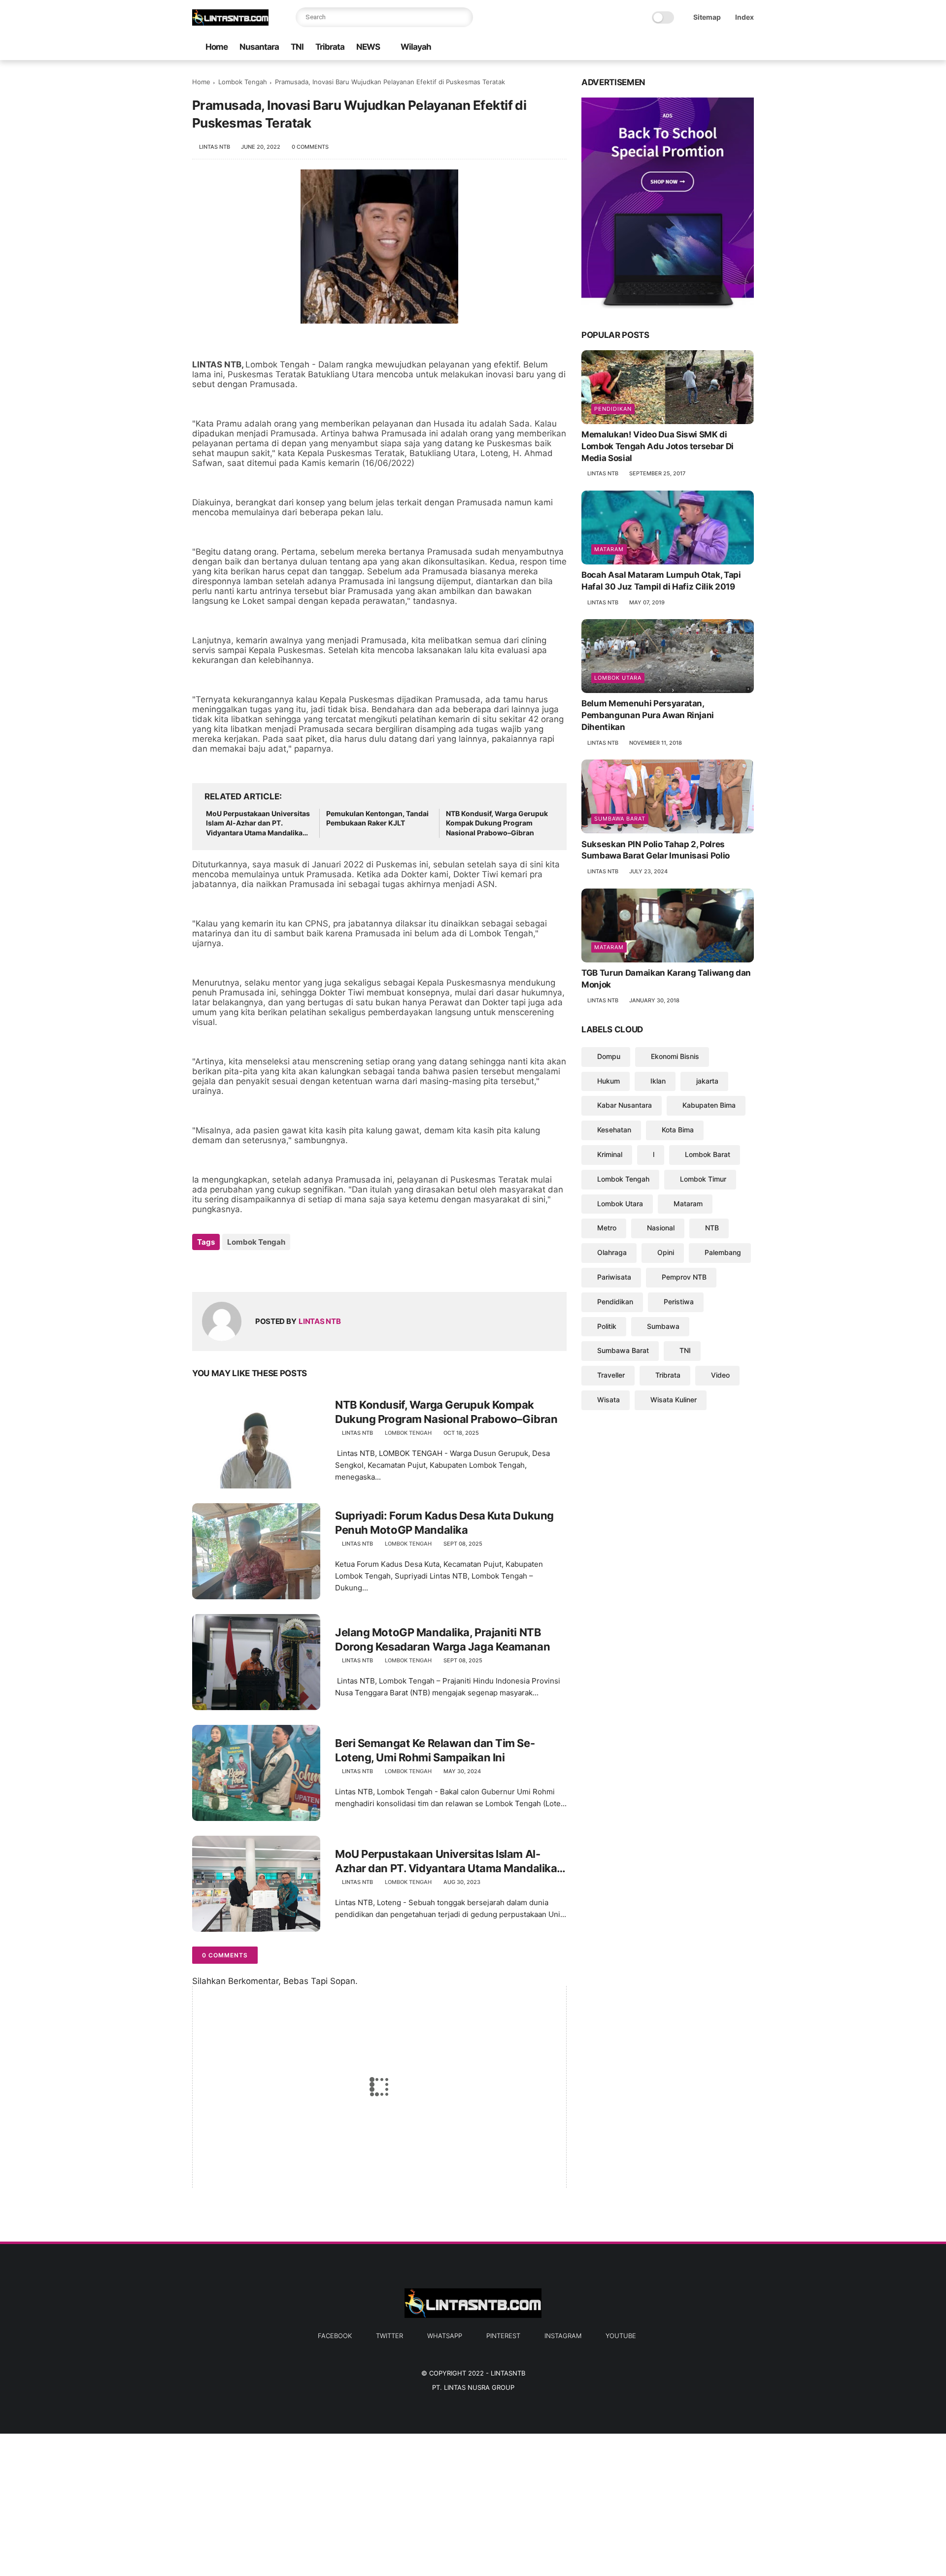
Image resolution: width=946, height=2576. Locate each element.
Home (217, 47)
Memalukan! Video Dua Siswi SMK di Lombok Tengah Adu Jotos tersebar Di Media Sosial (658, 446)
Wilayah (416, 47)
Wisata (608, 1400)
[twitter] (685, 48)
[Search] (463, 17)
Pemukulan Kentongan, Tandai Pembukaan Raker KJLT (377, 818)
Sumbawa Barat (620, 818)
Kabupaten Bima (709, 1105)
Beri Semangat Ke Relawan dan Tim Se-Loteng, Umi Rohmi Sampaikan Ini (435, 1750)
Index (744, 17)
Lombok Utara (618, 678)
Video (720, 1375)
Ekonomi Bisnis (675, 1056)
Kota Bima (678, 1130)
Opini (666, 1252)
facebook (335, 2336)
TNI (297, 47)
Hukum (608, 1080)
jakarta (707, 1080)
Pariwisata (614, 1277)
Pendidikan (613, 409)
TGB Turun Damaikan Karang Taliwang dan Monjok (666, 979)
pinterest (503, 2336)
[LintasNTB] (230, 23)
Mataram (609, 549)
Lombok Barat (708, 1154)
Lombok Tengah (243, 82)
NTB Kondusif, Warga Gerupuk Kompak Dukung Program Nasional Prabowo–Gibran (497, 823)
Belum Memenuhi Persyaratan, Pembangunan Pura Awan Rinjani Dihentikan (648, 715)
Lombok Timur (703, 1179)
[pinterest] (717, 48)
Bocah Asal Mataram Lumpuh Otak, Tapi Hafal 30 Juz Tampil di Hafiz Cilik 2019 (661, 581)
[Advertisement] (296, 2503)
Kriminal (610, 1154)
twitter (389, 2336)
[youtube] (748, 48)
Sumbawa (663, 1326)
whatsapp (445, 2336)
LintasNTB (508, 2373)
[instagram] (733, 48)
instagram (563, 2336)
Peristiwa (679, 1302)
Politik (607, 1326)
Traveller (611, 1375)
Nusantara (259, 47)
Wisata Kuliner (674, 1400)
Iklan (658, 1080)
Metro (607, 1228)
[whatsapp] (701, 48)
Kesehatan (614, 1130)
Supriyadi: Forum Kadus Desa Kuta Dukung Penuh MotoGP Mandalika (444, 1523)
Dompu (609, 1056)
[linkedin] (280, 1269)
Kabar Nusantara (625, 1105)
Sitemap (707, 17)
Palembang (723, 1252)
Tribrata (330, 47)
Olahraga (612, 1252)
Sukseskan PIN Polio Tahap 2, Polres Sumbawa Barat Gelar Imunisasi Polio (656, 850)
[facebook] (670, 48)
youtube (621, 2336)
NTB (712, 1228)
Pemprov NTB (684, 1277)
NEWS (368, 47)
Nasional (661, 1228)
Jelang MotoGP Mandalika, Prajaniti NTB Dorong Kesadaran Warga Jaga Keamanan (442, 1639)
